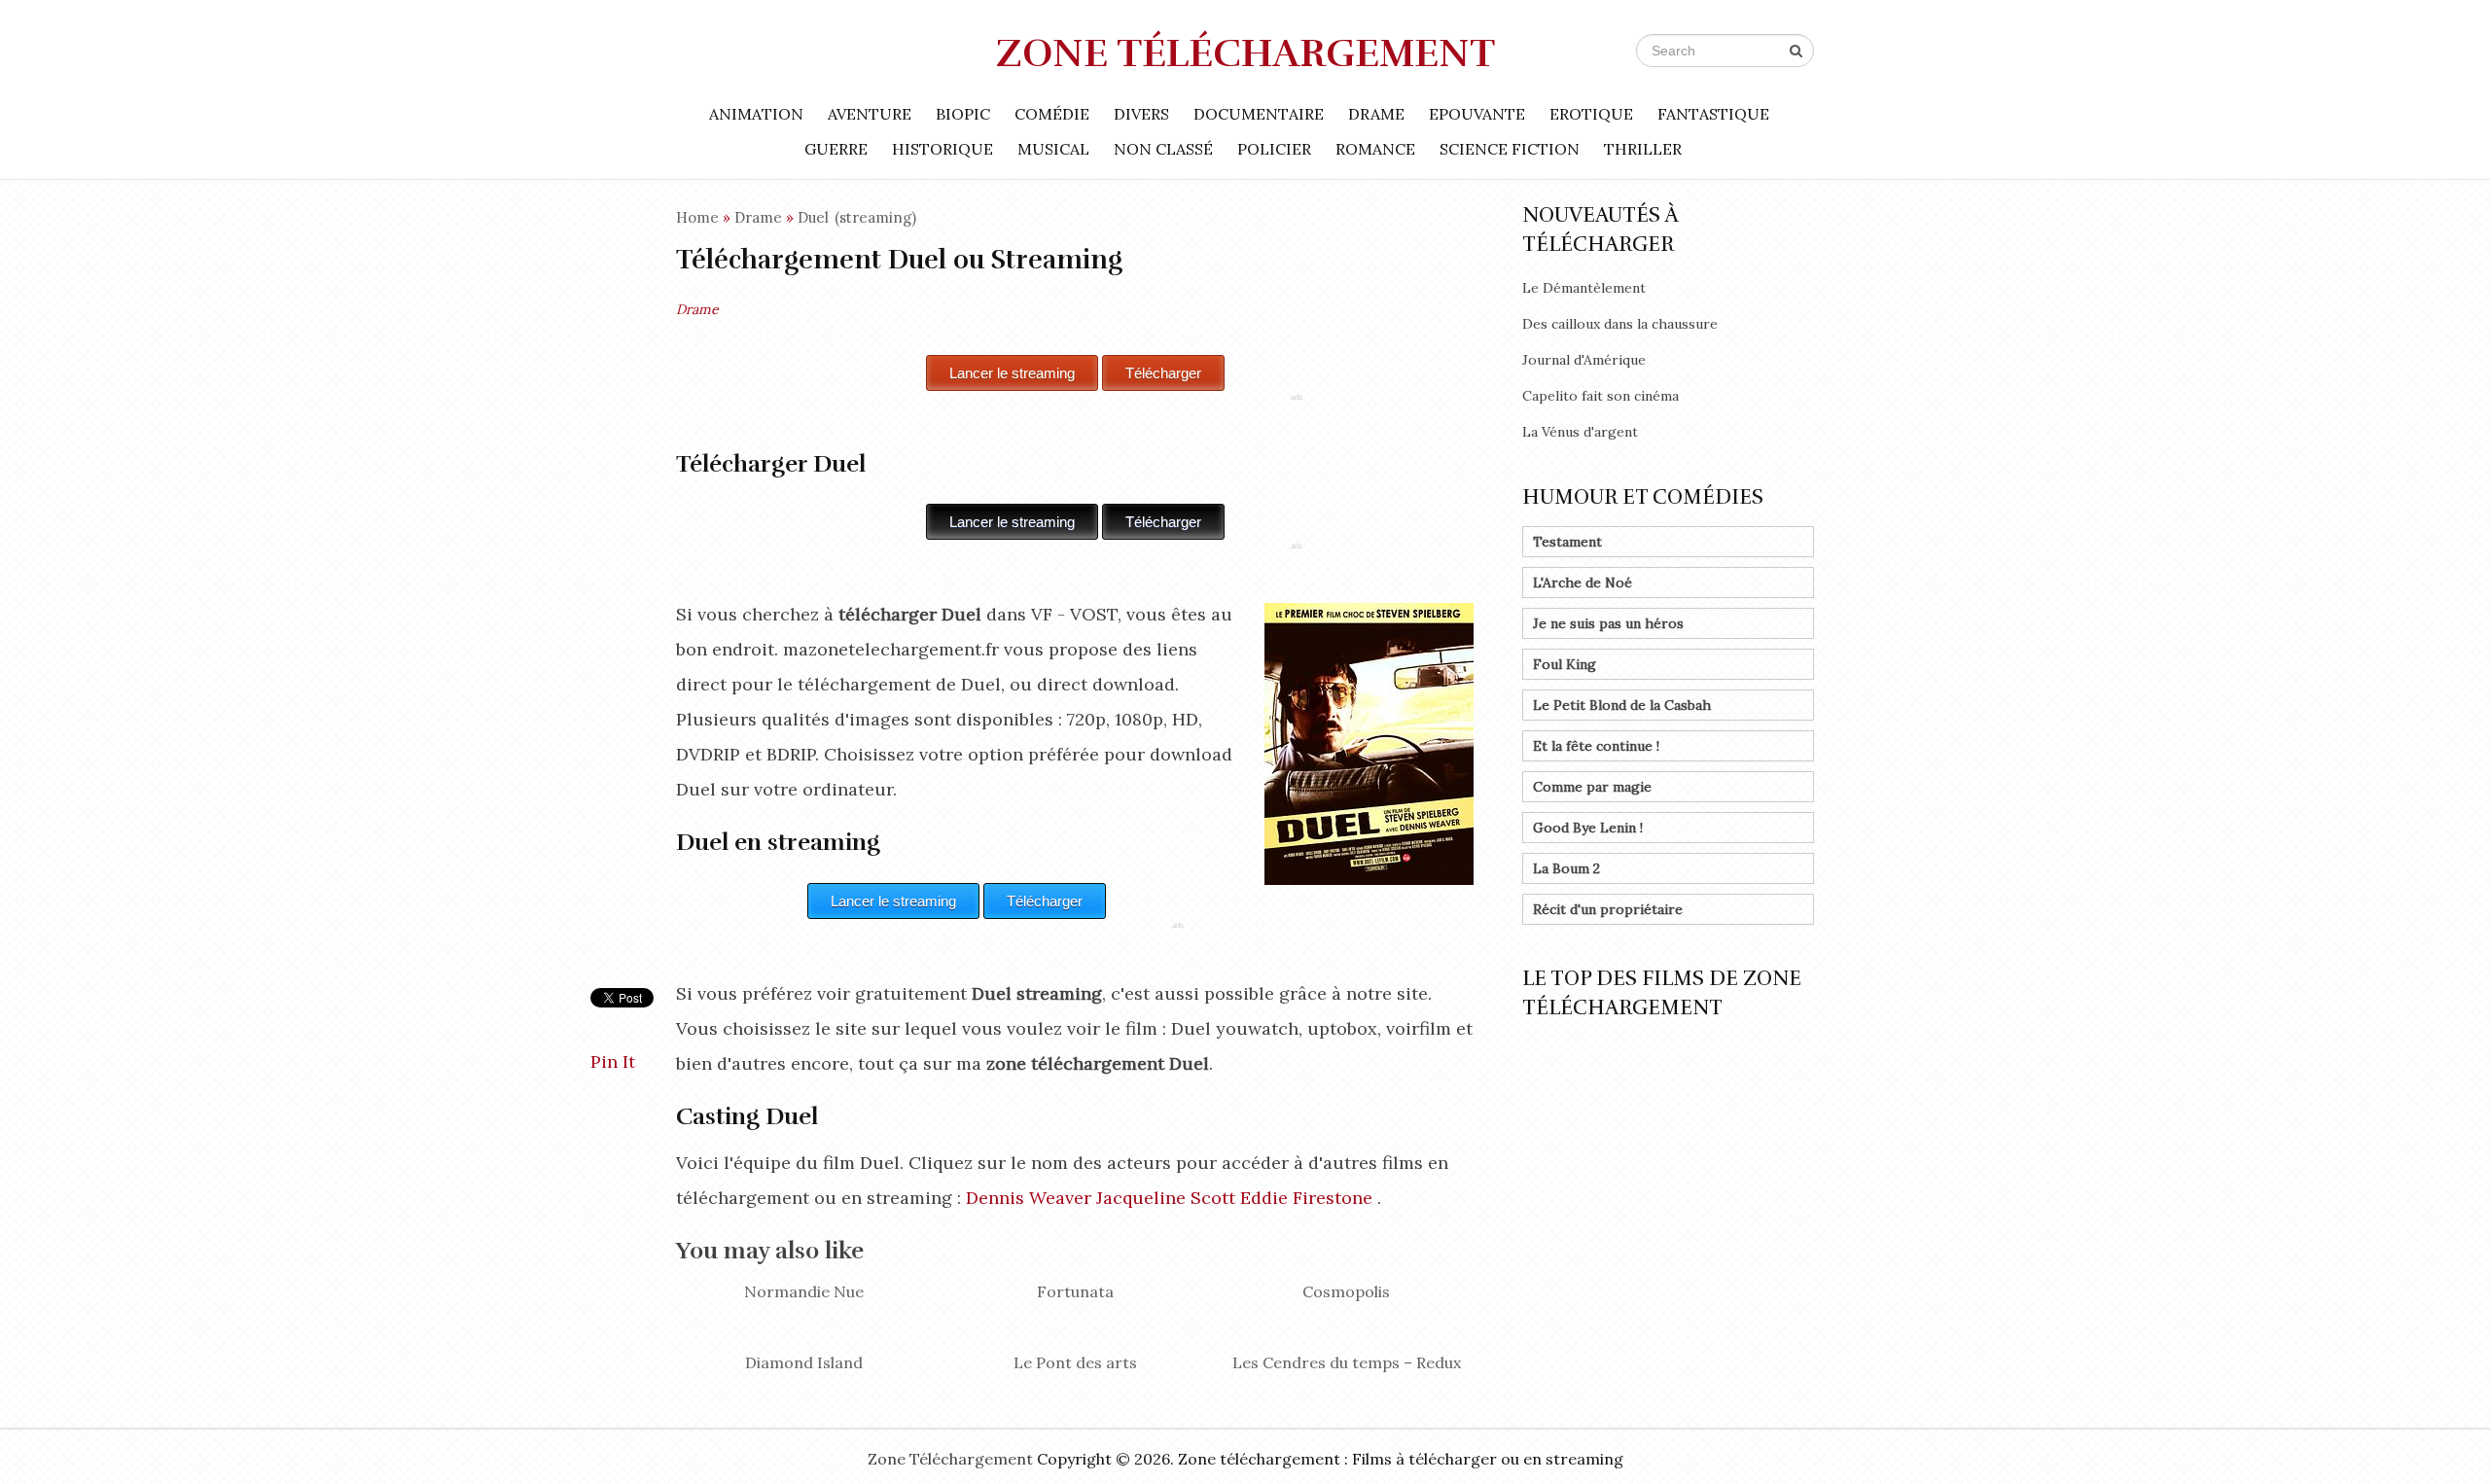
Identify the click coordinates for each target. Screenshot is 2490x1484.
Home (697, 217)
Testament (1567, 542)
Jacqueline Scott (1166, 1198)
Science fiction (1510, 149)
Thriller (1643, 149)
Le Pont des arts (1075, 1362)
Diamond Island (804, 1362)
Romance (1375, 149)
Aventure (870, 114)
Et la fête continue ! (1596, 746)
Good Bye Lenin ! (1588, 828)
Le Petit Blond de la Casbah (1622, 705)
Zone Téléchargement (1245, 53)
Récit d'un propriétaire (1608, 909)
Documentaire (1259, 114)
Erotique (1591, 114)
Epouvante (1477, 114)
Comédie (1052, 114)
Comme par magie (1592, 787)
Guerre (836, 149)
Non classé (1163, 149)
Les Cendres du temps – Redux (1347, 1362)
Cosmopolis (1346, 1291)
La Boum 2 (1566, 868)
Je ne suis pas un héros (1608, 623)
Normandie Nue (804, 1291)
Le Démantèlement (1584, 288)
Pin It (613, 1061)
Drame (1376, 114)
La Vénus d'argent (1580, 432)
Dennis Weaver (1029, 1198)
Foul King (1565, 664)
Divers (1141, 114)
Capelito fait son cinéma (1601, 396)
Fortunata (1075, 1291)
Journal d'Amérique (1584, 360)
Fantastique (1713, 114)
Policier (1274, 149)
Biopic (963, 114)
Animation (756, 114)
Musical (1053, 149)
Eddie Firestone (1306, 1198)
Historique (943, 149)
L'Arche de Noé (1583, 583)
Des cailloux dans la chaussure (1620, 324)
